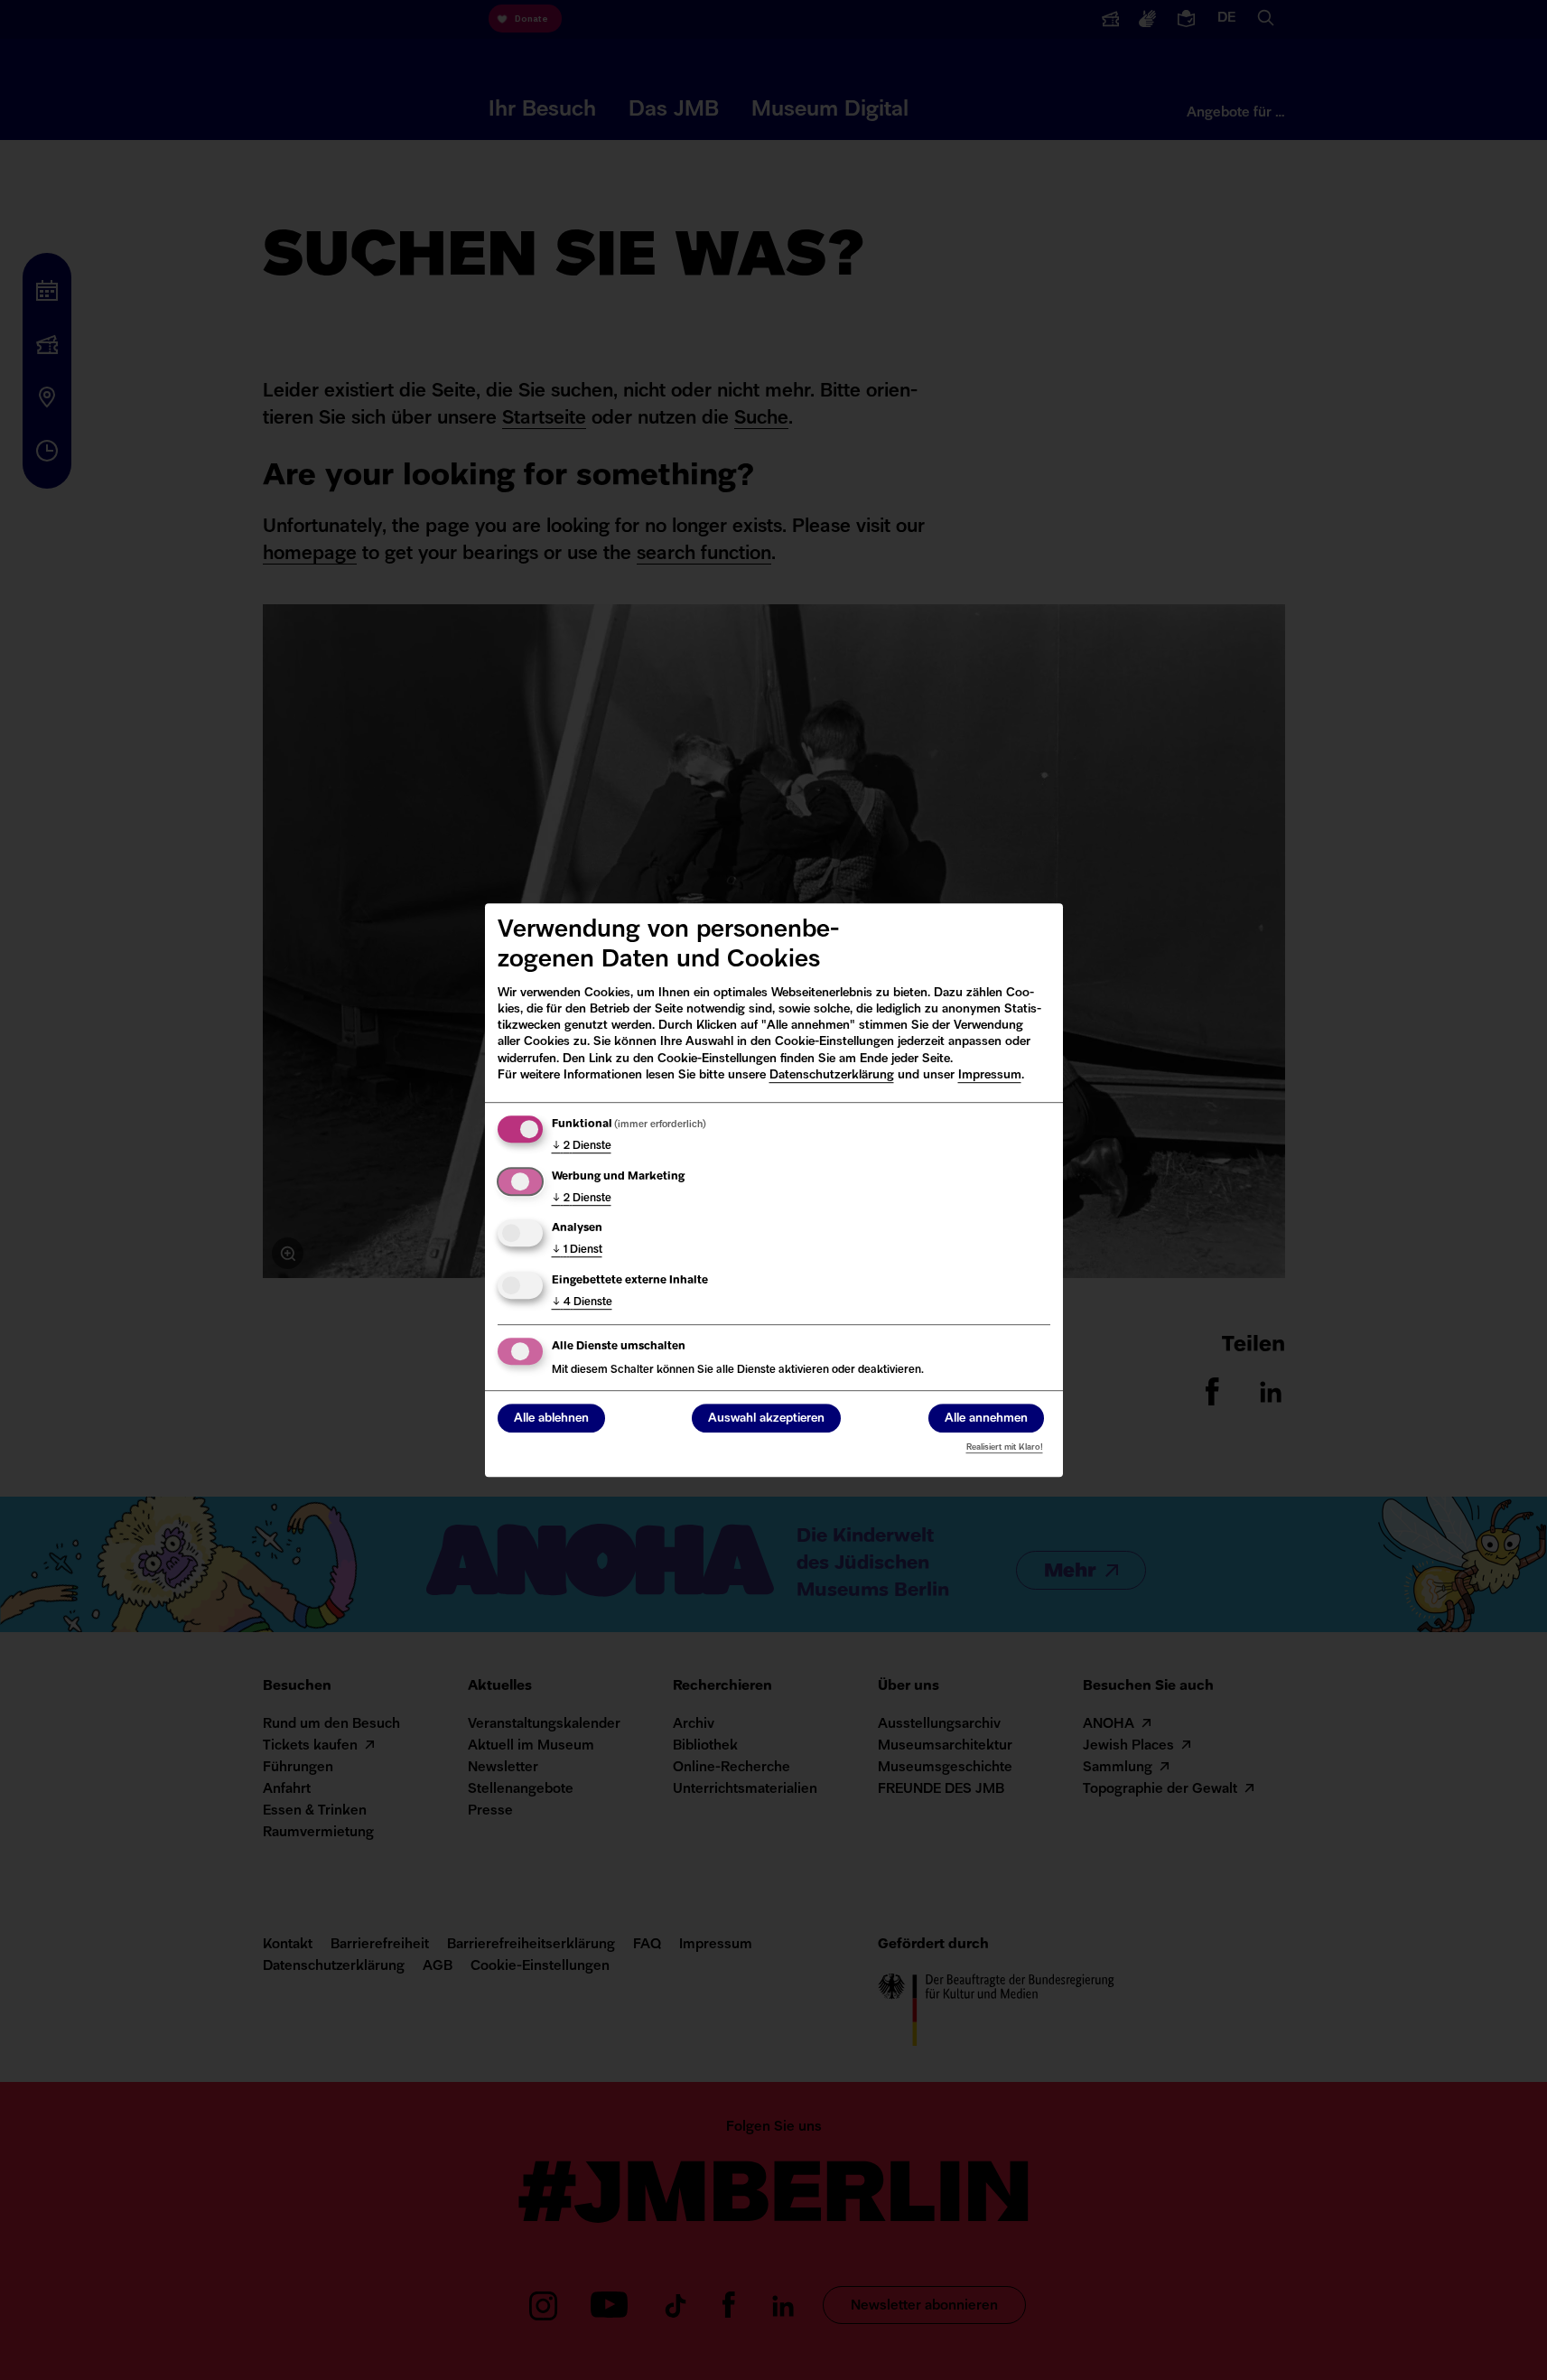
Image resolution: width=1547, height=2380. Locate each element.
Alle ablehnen (551, 1419)
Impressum (990, 1075)
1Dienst (577, 1250)
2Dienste (582, 1146)
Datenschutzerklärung (832, 1075)
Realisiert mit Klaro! (1005, 1447)
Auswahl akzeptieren (766, 1419)
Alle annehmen (986, 1419)
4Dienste (582, 1302)
